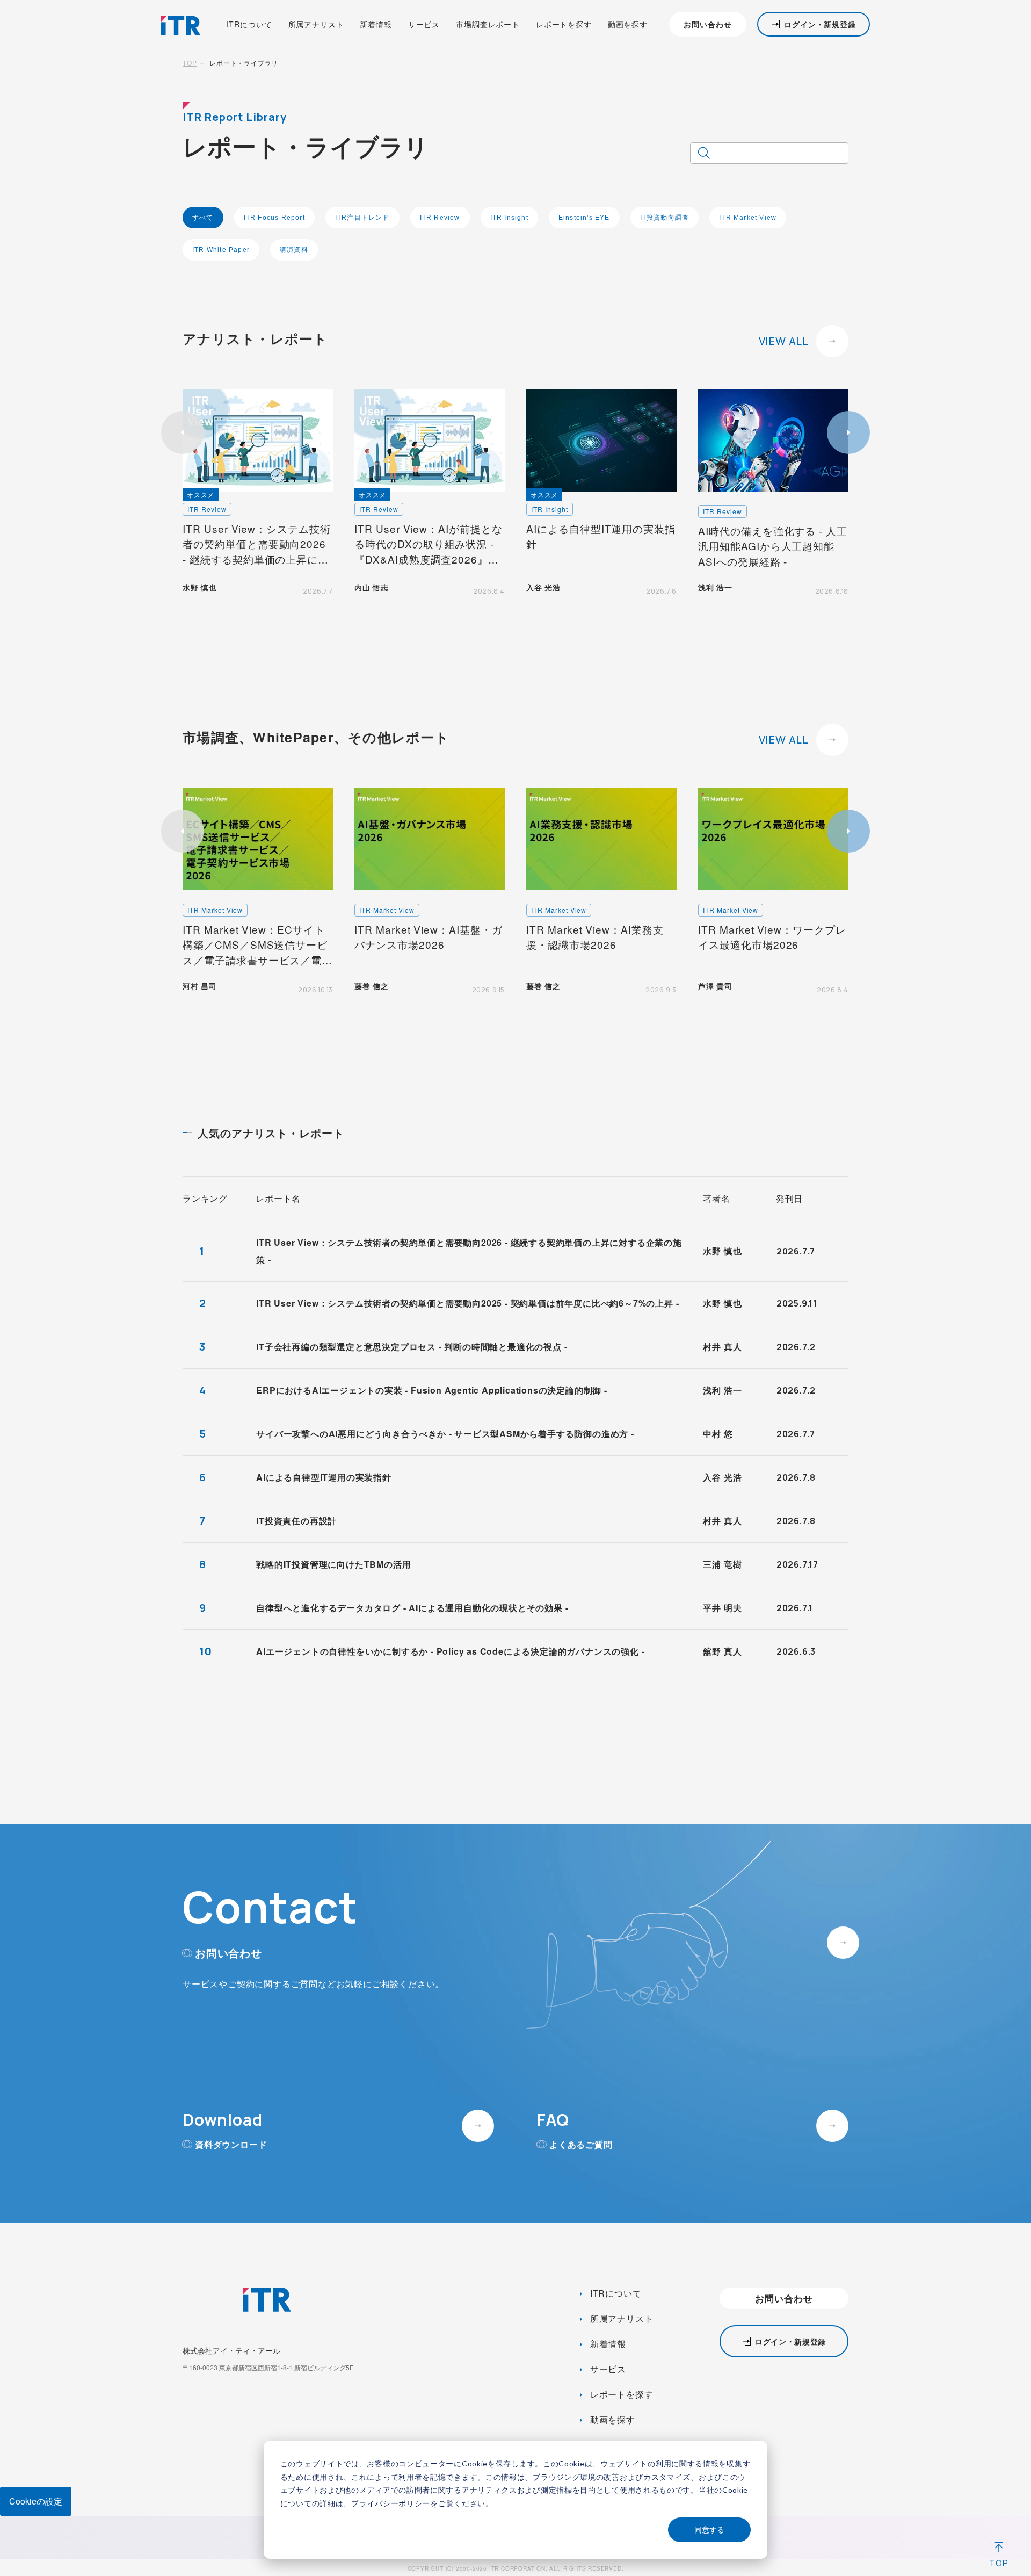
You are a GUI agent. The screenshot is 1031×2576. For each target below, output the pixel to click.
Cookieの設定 (36, 2501)
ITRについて (249, 24)
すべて (203, 218)
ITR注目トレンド (362, 218)
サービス (424, 24)
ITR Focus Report (274, 218)
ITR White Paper (221, 250)
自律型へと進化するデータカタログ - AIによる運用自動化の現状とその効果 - (412, 1608)
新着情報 (376, 24)
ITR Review (440, 218)
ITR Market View (748, 218)
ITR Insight (509, 218)
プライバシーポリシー (391, 2503)
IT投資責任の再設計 (296, 1521)
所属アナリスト (316, 24)
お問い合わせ (707, 24)
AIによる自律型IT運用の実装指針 (324, 1477)
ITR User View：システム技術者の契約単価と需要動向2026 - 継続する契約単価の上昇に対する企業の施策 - (469, 1251)
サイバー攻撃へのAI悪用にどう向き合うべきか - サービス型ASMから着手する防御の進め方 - (445, 1434)
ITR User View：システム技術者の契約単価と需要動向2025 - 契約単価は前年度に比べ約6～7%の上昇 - (467, 1303)
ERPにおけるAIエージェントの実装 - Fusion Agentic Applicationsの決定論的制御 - (432, 1390)
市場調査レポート (488, 24)
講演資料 (294, 250)
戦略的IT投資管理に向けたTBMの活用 (333, 1564)
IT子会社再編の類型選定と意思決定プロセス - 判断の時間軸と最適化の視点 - (412, 1347)
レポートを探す (564, 24)
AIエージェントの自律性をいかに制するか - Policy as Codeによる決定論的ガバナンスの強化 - (450, 1651)
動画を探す (628, 24)
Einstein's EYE (584, 218)
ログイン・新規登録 (820, 24)
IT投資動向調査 (665, 218)
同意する (709, 2530)
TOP (190, 63)
